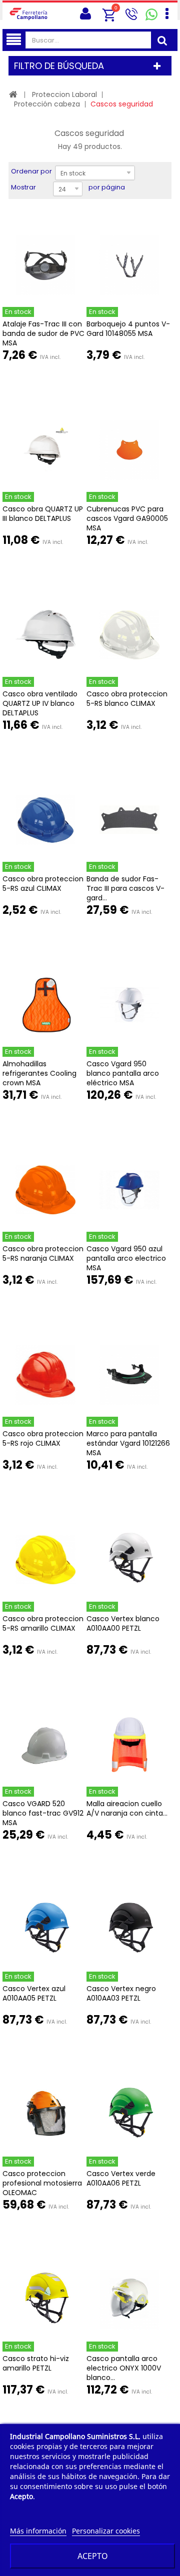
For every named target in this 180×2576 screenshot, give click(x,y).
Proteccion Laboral (64, 94)
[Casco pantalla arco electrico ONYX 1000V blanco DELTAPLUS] (129, 2300)
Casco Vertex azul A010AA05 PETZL (34, 1993)
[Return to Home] (13, 94)
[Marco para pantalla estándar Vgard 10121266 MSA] (129, 1375)
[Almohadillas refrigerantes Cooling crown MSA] (45, 1005)
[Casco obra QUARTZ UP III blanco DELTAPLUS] (45, 450)
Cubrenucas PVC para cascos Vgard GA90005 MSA (127, 518)
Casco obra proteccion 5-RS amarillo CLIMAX (43, 1623)
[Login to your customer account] (85, 14)
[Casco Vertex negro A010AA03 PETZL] (129, 1930)
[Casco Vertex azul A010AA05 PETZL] (45, 1930)
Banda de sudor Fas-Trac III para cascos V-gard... (125, 888)
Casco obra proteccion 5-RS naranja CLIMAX (43, 1254)
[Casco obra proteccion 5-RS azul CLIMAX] (45, 820)
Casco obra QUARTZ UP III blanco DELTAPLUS (43, 514)
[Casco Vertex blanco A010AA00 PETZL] (129, 1560)
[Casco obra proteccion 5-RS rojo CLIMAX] (45, 1375)
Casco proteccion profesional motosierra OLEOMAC (42, 2183)
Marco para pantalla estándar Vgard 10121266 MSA (128, 1443)
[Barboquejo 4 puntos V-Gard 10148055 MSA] (129, 265)
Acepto (93, 2556)
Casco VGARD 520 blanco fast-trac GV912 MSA (43, 1813)
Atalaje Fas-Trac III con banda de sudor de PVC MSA (43, 333)
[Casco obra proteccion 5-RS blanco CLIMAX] (129, 635)
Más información (38, 2531)
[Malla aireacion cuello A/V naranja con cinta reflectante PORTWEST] (129, 1745)
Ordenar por (31, 171)
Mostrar (23, 187)
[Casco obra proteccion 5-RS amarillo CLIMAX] (45, 1560)
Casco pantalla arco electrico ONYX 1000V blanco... (124, 2368)
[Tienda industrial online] (31, 13)
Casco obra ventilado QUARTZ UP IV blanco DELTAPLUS (40, 703)
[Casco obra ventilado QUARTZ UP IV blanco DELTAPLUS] (45, 635)
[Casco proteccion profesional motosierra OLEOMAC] (45, 2115)
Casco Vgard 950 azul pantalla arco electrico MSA (126, 1258)
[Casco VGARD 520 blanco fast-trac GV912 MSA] (45, 1745)
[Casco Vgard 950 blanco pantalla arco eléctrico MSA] (129, 1005)
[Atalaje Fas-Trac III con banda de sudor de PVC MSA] (45, 265)
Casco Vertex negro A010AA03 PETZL (121, 1993)
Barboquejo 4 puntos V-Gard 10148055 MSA (128, 329)
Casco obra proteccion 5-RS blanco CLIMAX (127, 699)
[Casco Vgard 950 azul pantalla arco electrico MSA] (129, 1190)
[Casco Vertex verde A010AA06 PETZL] (129, 2115)
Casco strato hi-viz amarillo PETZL (36, 2363)
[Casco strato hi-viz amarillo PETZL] (45, 2300)
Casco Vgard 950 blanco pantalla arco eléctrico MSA (123, 1073)
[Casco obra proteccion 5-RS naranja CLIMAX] (45, 1190)
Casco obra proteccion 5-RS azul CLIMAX (43, 884)
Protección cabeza (47, 104)
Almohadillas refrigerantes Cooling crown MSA (39, 1073)
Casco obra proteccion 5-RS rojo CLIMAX (43, 1438)
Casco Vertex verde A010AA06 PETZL (121, 2178)
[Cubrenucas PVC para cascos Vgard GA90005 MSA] (129, 450)
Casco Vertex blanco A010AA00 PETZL (123, 1623)
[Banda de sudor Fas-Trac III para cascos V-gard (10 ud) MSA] (129, 820)
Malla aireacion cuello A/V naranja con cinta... (127, 1808)
